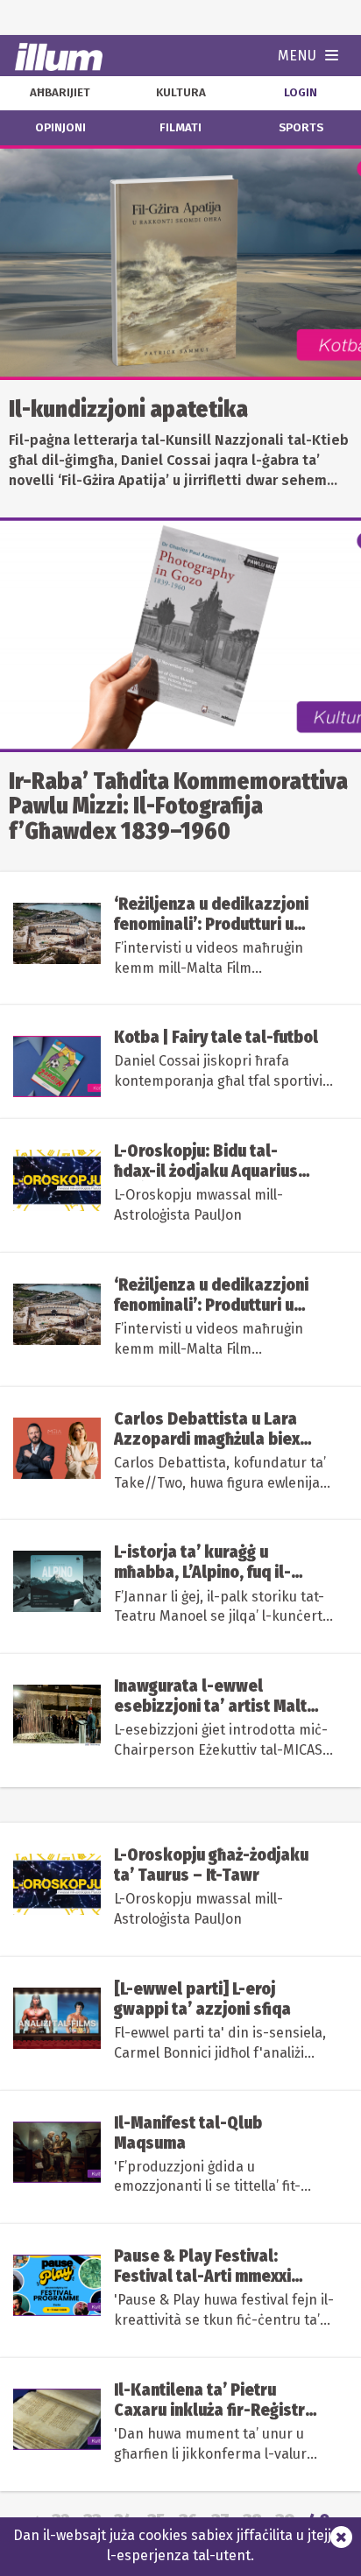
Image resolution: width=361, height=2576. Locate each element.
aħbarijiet (60, 93)
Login (301, 93)
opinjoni (60, 128)
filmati (180, 128)
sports (301, 128)
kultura (181, 93)
